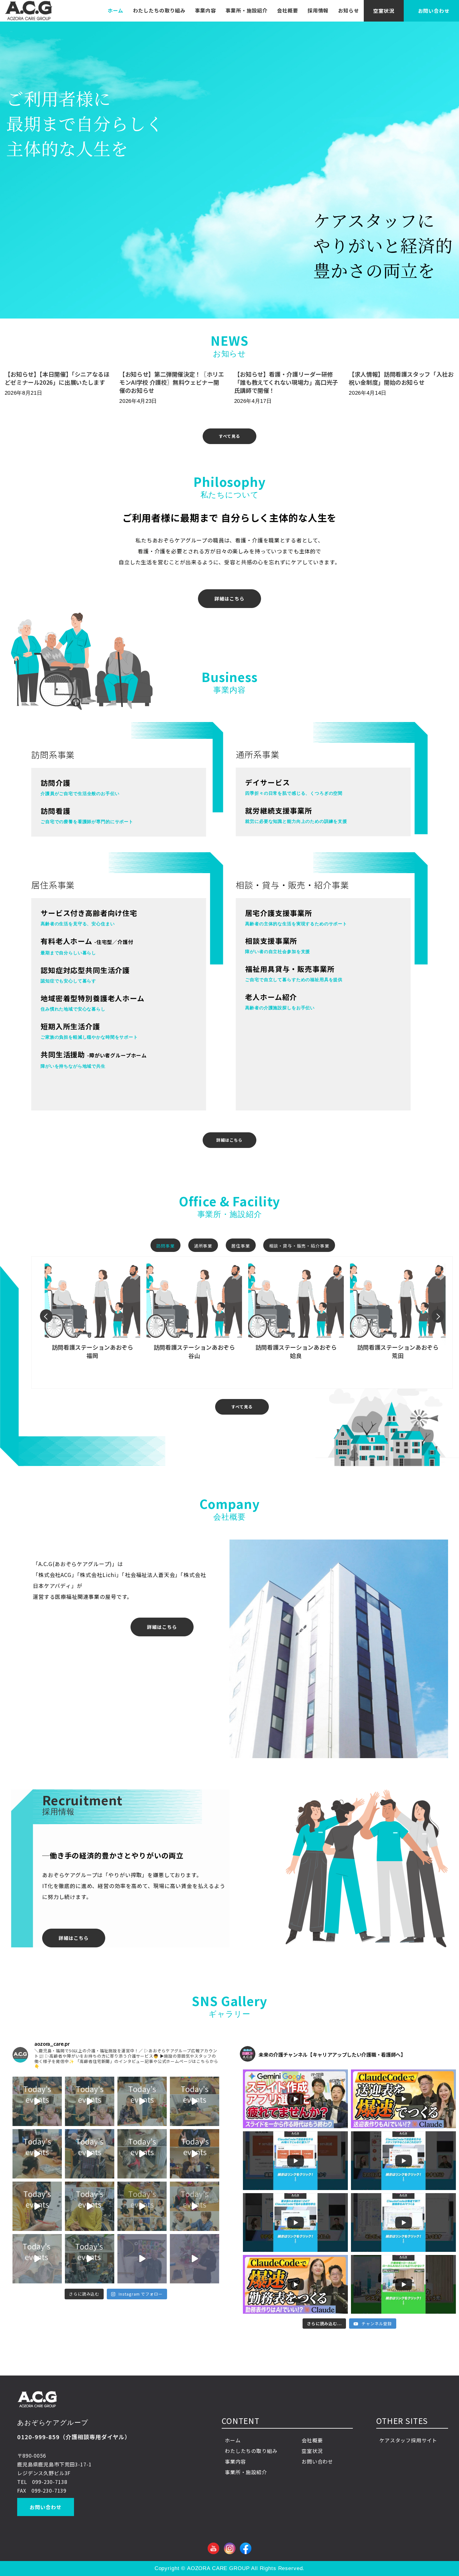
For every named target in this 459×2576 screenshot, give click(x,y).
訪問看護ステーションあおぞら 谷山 (194, 1351)
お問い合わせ (45, 2507)
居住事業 (241, 1246)
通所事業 (203, 1246)
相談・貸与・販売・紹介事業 (299, 1246)
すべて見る (229, 436)
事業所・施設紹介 (247, 10)
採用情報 (318, 10)
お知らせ (349, 10)
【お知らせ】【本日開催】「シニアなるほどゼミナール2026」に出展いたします (57, 378)
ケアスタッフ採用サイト (408, 2440)
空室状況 (384, 11)
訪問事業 (165, 1246)
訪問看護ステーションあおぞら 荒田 (398, 1351)
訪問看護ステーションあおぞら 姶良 (296, 1351)
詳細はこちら (229, 598)
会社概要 (287, 10)
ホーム (116, 10)
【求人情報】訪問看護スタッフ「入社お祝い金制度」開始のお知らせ (401, 378)
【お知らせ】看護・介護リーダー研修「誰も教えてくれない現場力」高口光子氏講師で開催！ (286, 382)
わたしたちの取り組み (159, 10)
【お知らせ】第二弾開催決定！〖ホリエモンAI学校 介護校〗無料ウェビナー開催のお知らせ (172, 382)
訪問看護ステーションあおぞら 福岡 (93, 1351)
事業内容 (205, 10)
